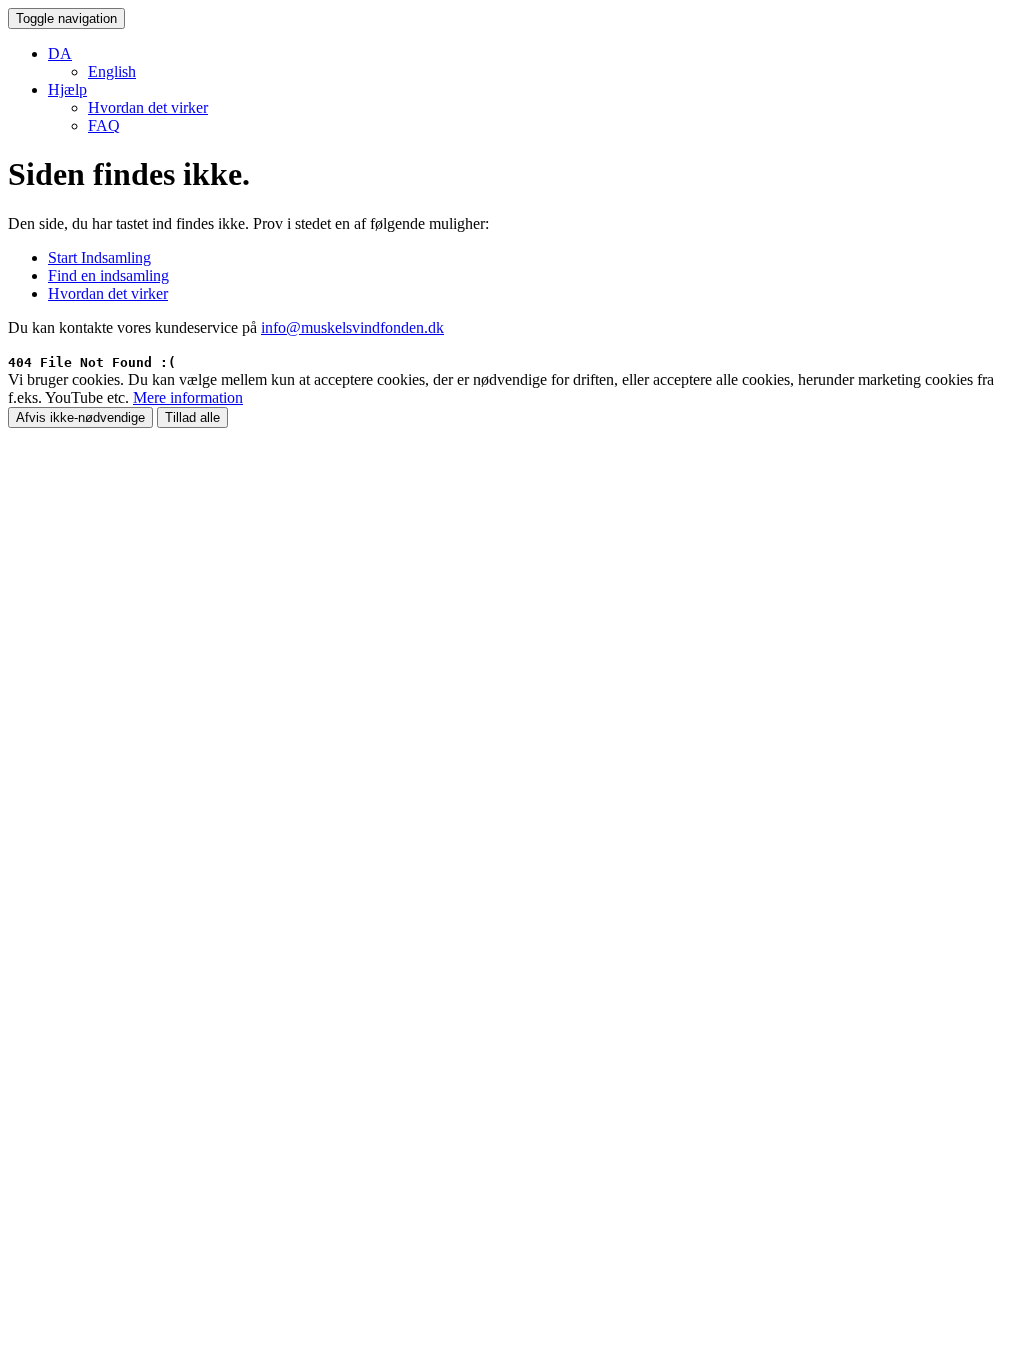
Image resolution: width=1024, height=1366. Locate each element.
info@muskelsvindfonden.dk (352, 327)
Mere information (188, 397)
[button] (60, 53)
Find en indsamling (108, 275)
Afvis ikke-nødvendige (80, 417)
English (112, 71)
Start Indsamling (99, 257)
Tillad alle (192, 417)
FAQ (104, 125)
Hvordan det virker (148, 107)
